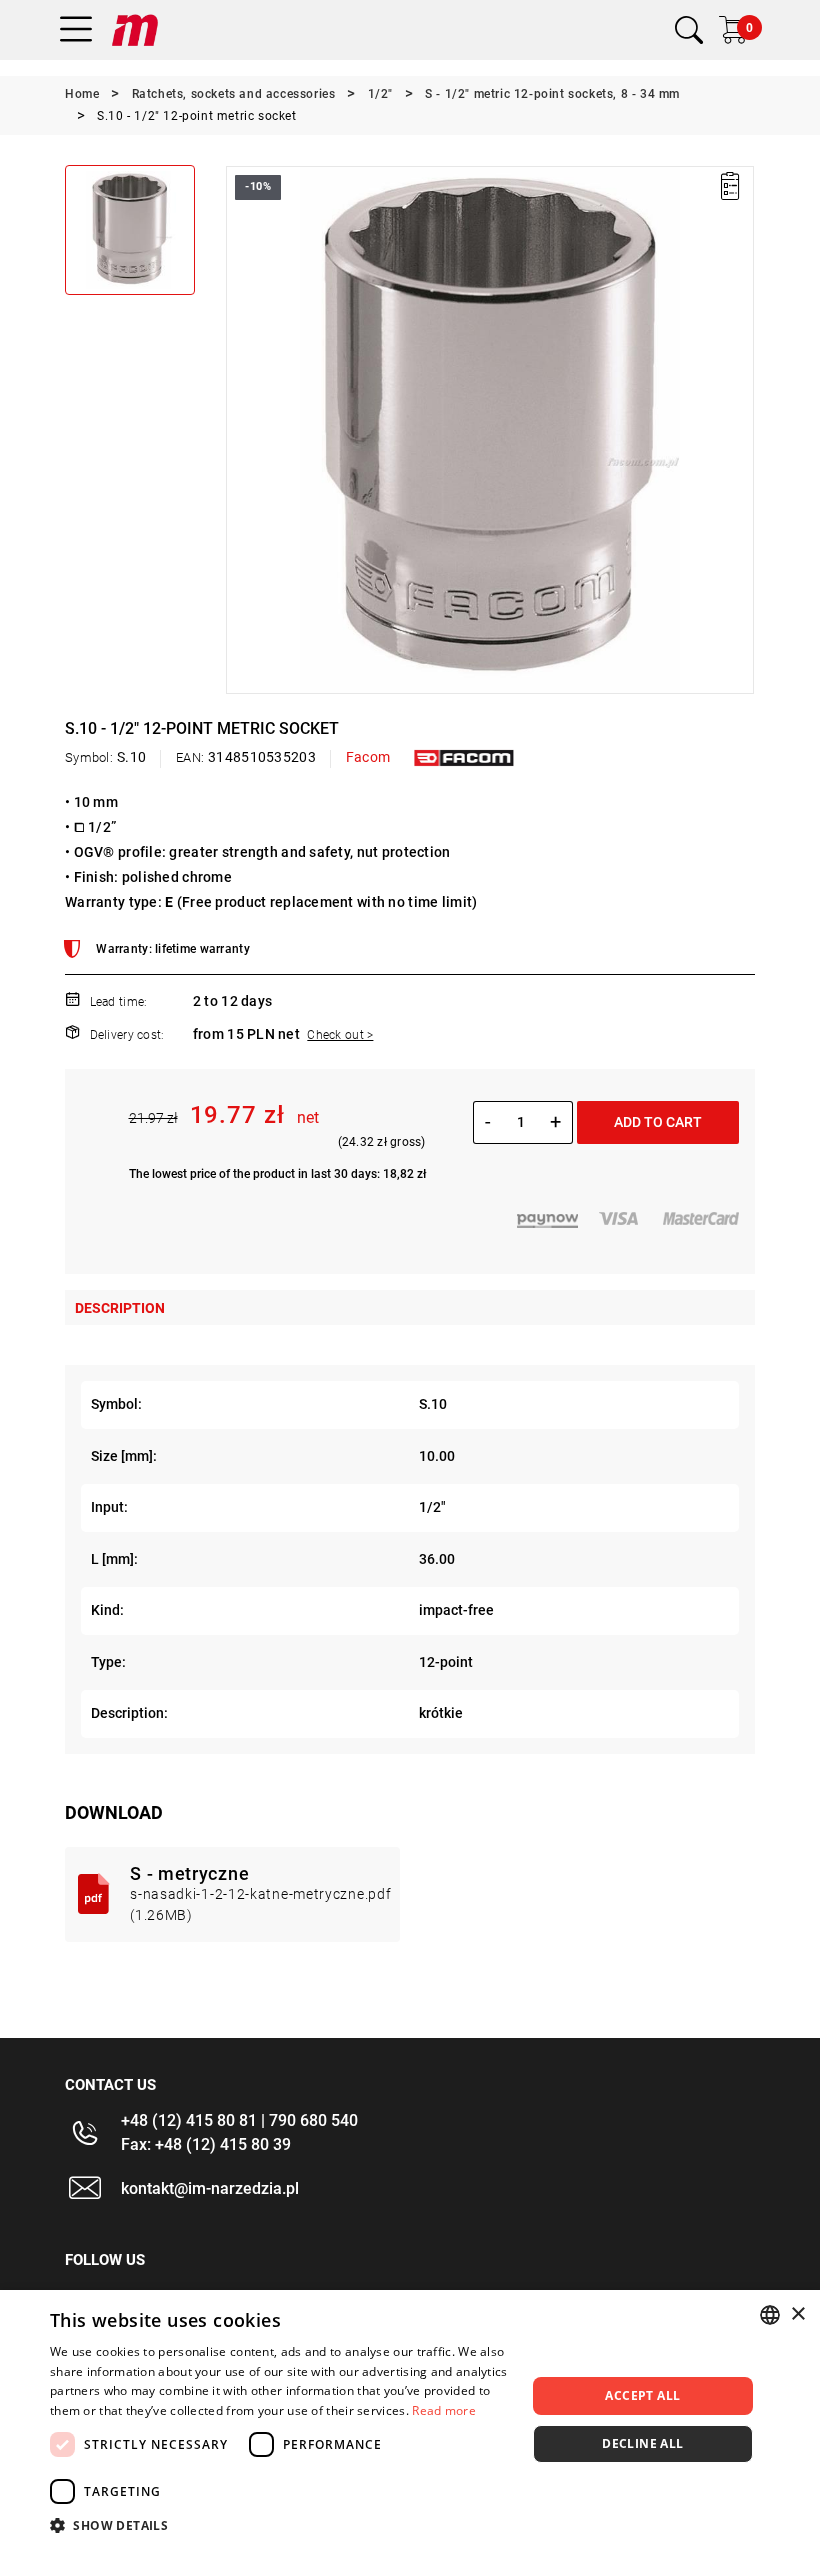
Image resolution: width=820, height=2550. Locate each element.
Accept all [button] (642, 2395)
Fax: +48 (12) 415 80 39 (206, 2144)
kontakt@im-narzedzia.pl (210, 2188)
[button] (240, 430)
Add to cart (658, 1122)
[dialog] (410, 2420)
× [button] (797, 2314)
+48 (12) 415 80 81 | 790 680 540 (239, 2120)
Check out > (340, 1035)
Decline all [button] (642, 2443)
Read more (444, 2410)
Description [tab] (120, 1308)
